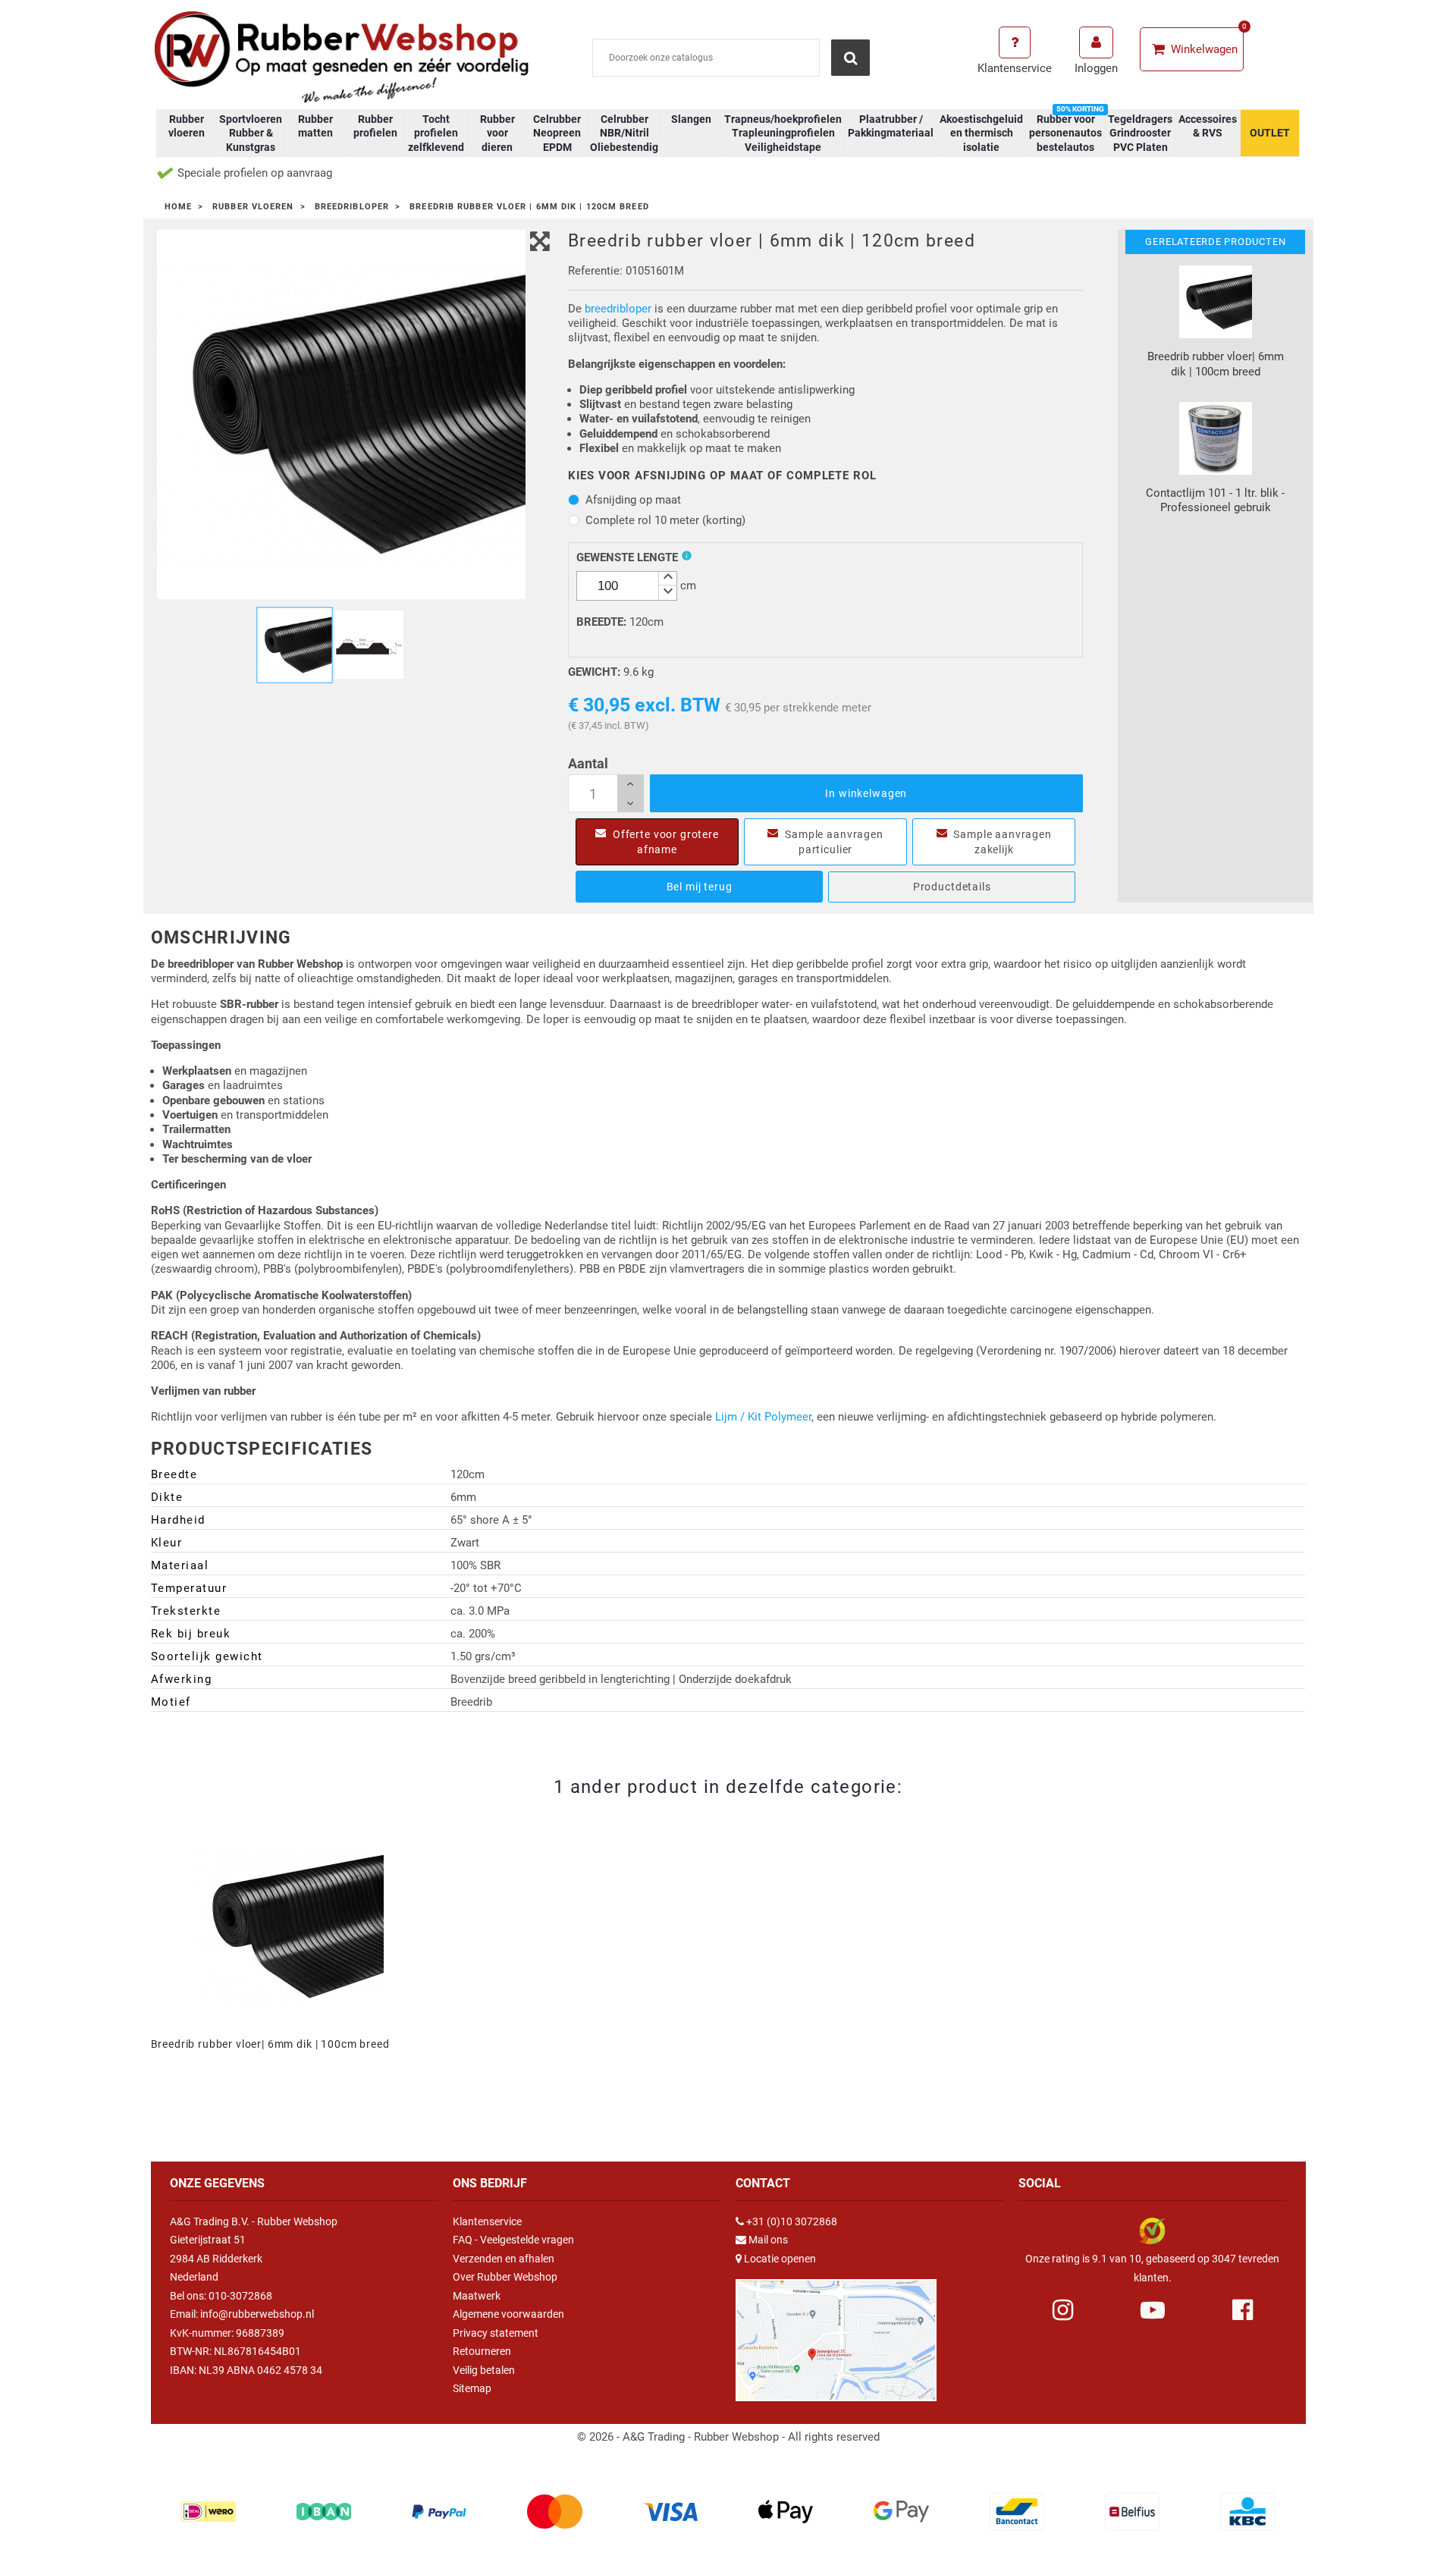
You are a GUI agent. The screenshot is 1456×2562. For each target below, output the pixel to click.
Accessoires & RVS (1208, 126)
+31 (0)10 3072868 (792, 2221)
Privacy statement (496, 2333)
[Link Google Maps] (836, 2334)
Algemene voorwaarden (508, 2314)
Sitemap (472, 2388)
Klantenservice (487, 2221)
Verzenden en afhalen (504, 2259)
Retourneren (482, 2351)
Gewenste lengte (627, 557)
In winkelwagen (866, 793)
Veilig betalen (484, 2370)
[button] (667, 579)
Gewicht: (594, 672)
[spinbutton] (627, 586)
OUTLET (1270, 133)
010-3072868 (240, 2296)
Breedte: (601, 622)
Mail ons (768, 2240)
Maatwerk (477, 2296)
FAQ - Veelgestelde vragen (513, 2240)
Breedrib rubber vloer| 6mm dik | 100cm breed (270, 2044)
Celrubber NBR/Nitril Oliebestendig (624, 133)
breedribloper (618, 309)
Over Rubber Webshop (505, 2277)
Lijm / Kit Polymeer (763, 1417)
